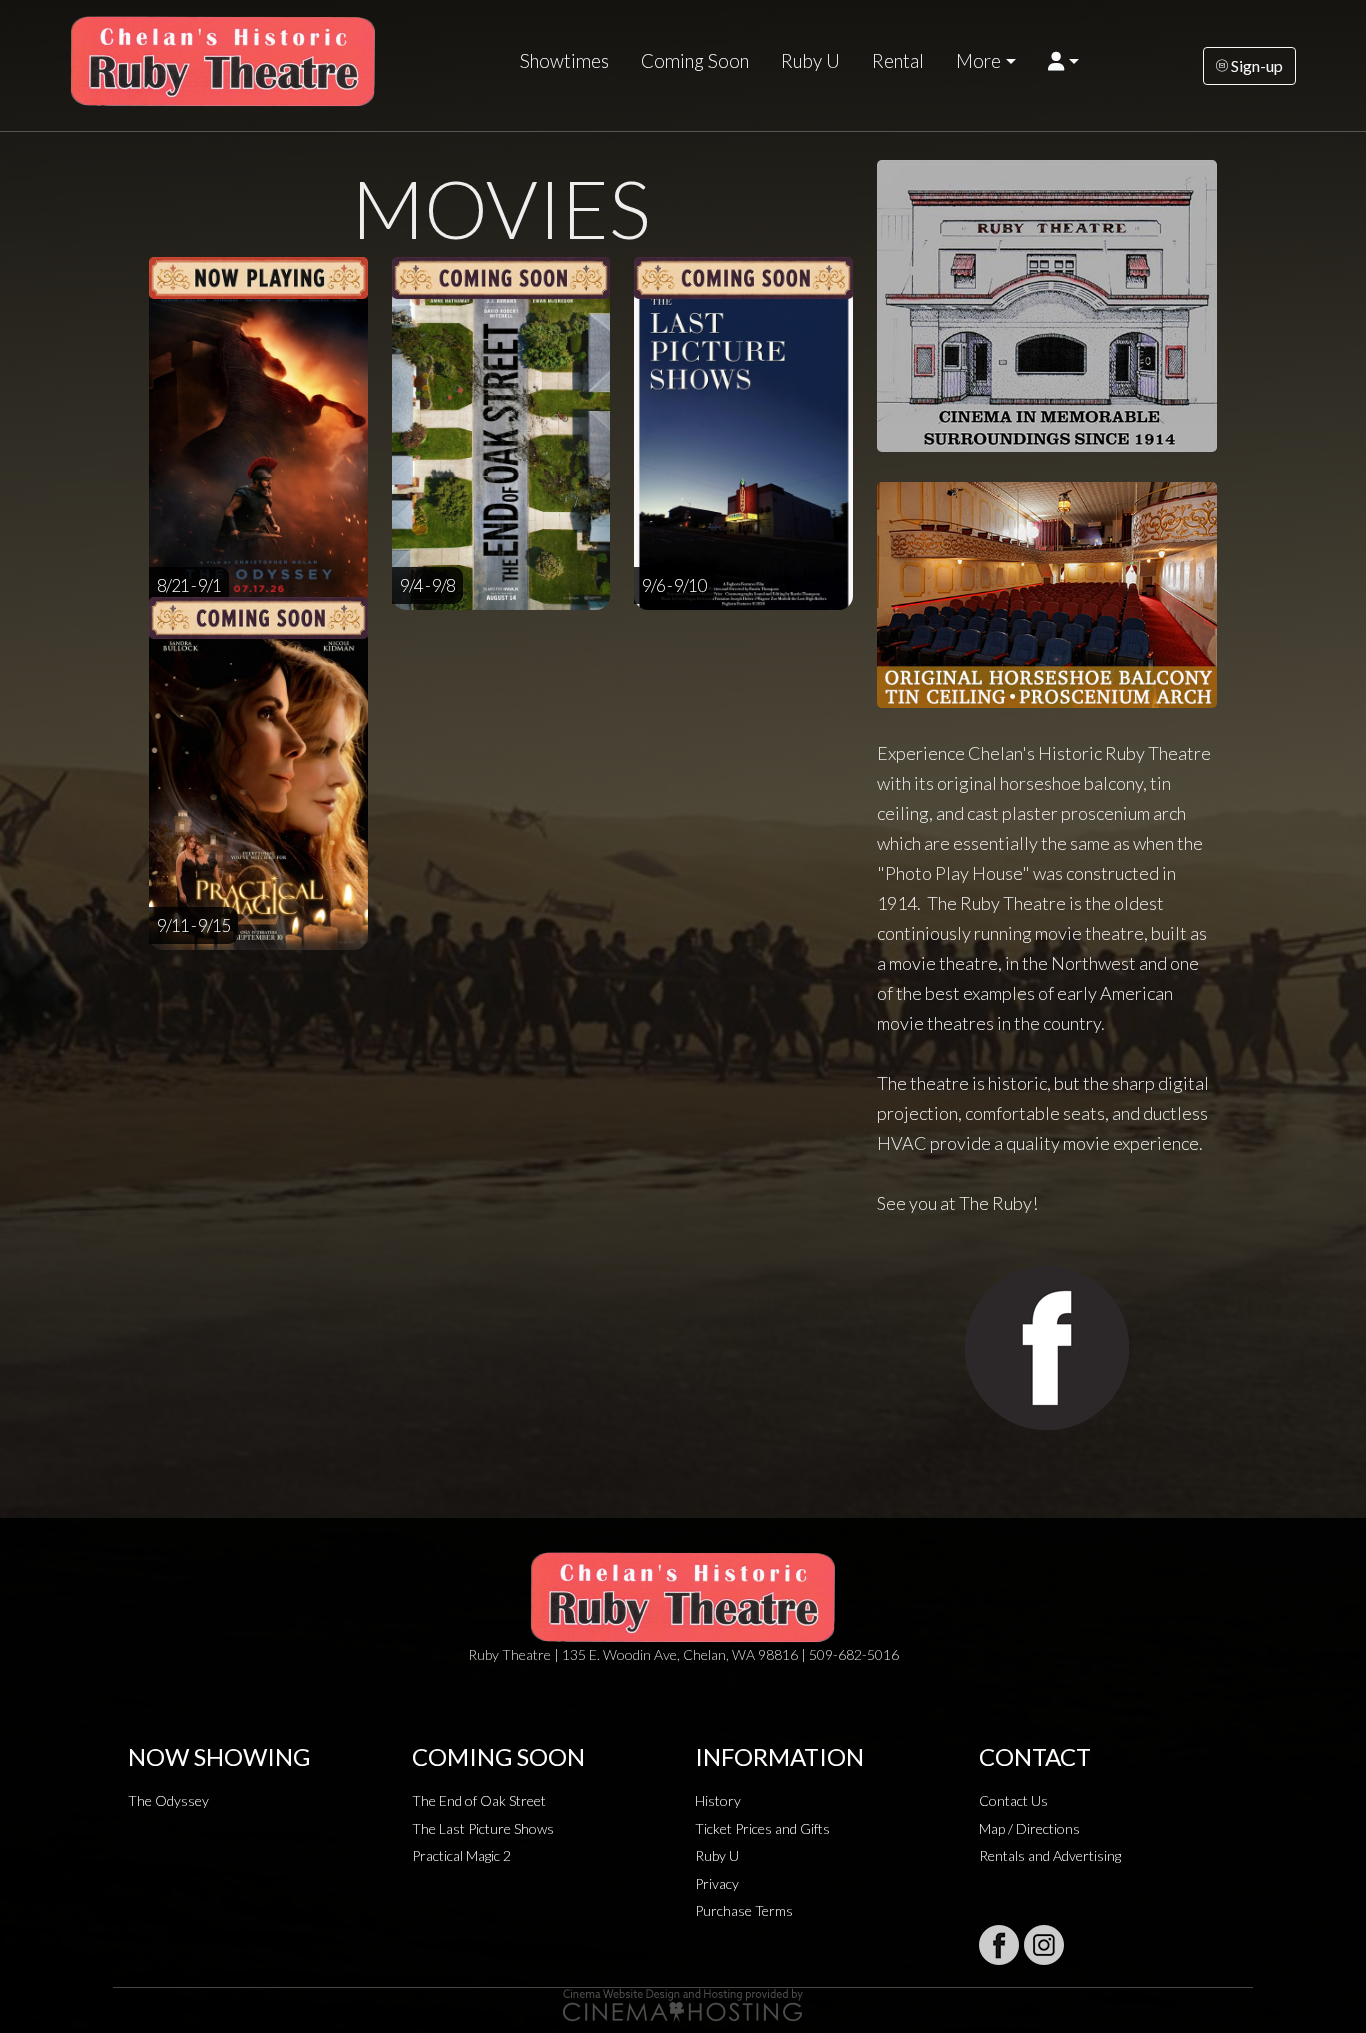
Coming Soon (695, 61)
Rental (898, 61)
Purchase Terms (744, 1910)
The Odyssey (168, 1800)
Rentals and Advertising (1050, 1855)
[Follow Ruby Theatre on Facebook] (999, 1945)
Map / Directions (1029, 1828)
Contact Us (1013, 1800)
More (978, 61)
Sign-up (1255, 65)
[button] (1063, 61)
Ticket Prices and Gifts (762, 1828)
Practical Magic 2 (461, 1855)
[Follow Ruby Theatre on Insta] (1044, 1945)
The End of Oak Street (479, 1800)
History (718, 1800)
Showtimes (564, 61)
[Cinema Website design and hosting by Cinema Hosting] (683, 2003)
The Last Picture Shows (483, 1828)
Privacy (717, 1883)
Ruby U (810, 61)
